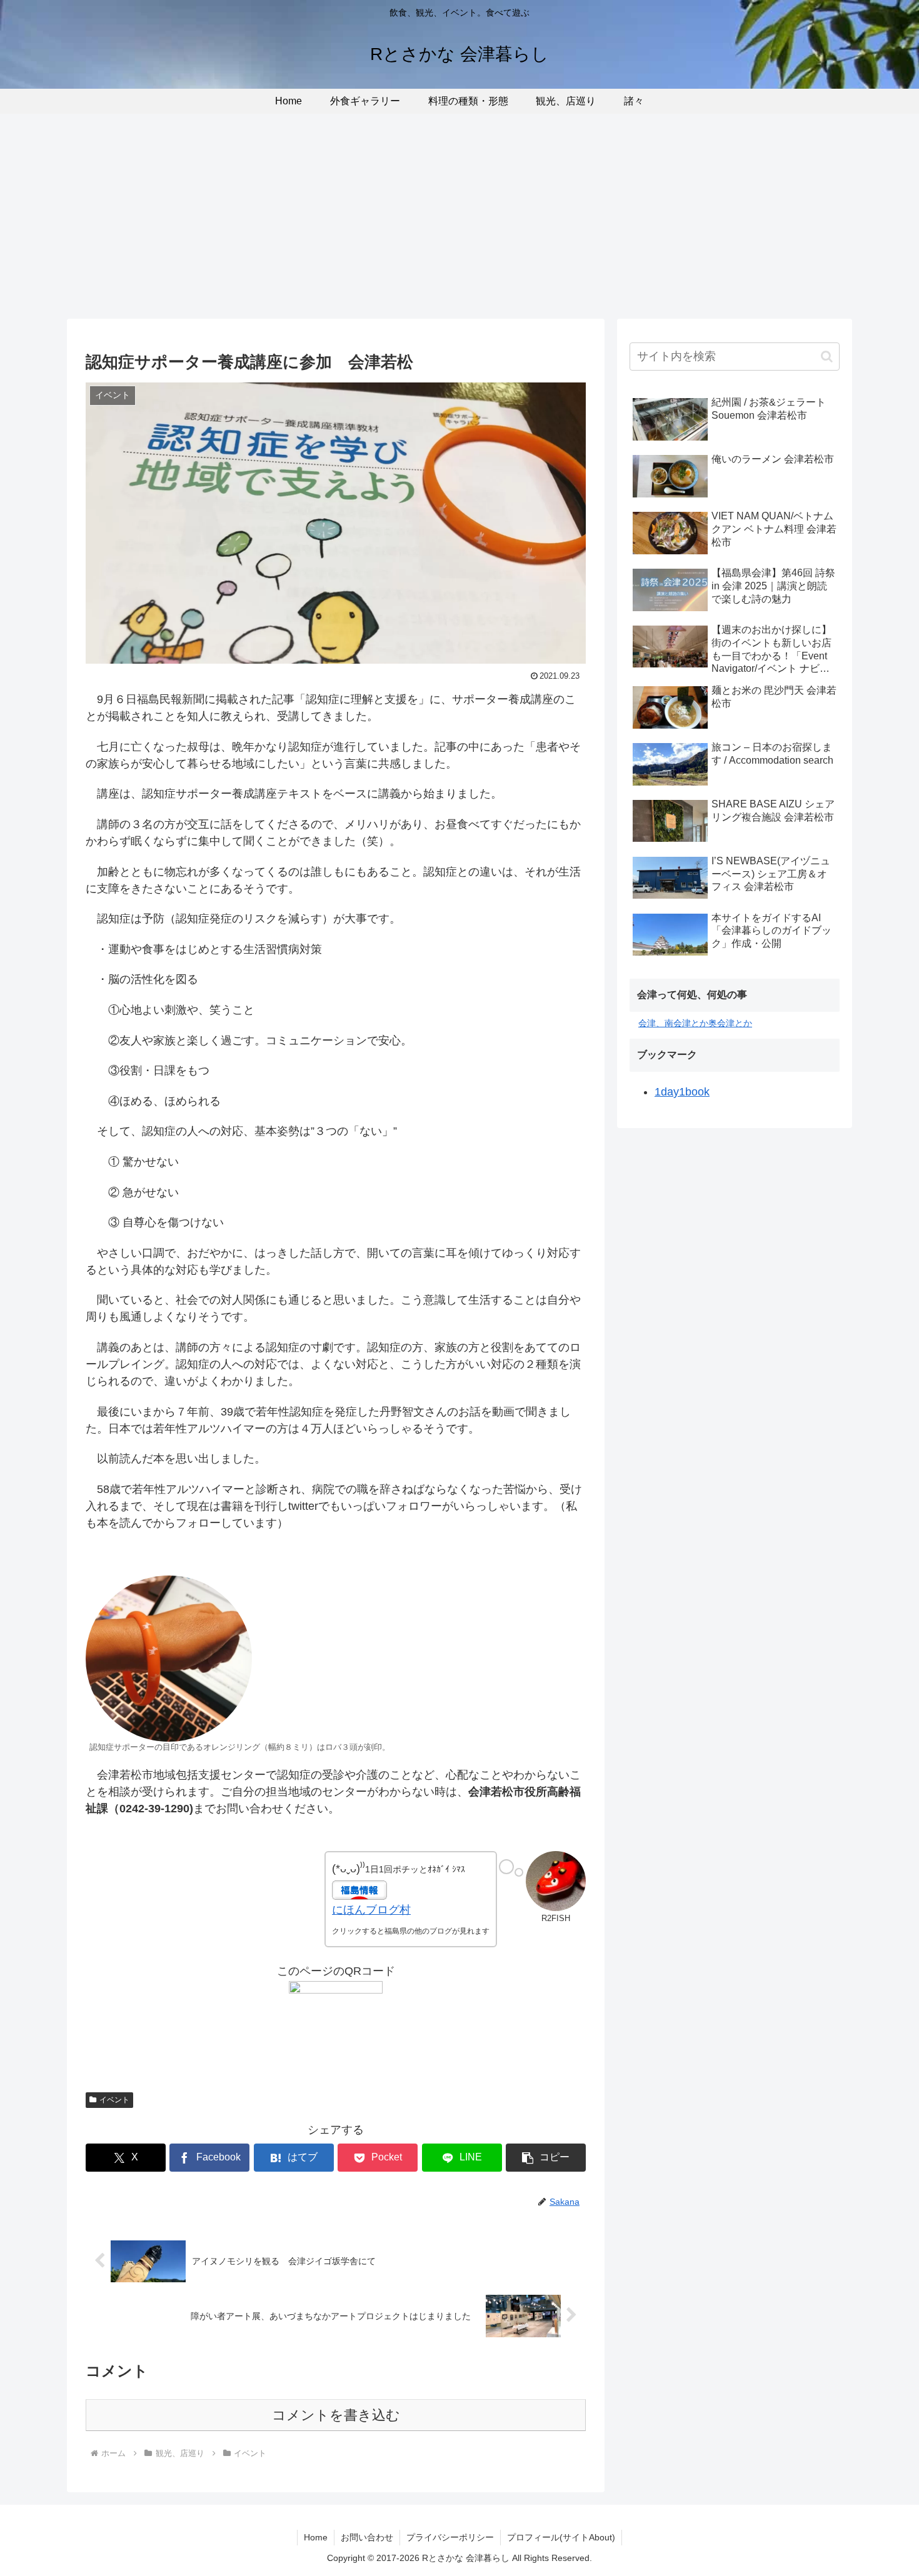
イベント (114, 2100)
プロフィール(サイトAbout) (561, 2537)
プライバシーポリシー (450, 2537)
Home (316, 2537)
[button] (546, 2158)
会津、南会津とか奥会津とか (695, 1023)
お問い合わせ (367, 2537)
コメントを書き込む (336, 2415)
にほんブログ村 (371, 1910)
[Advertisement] (459, 216)
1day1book (682, 1092)
